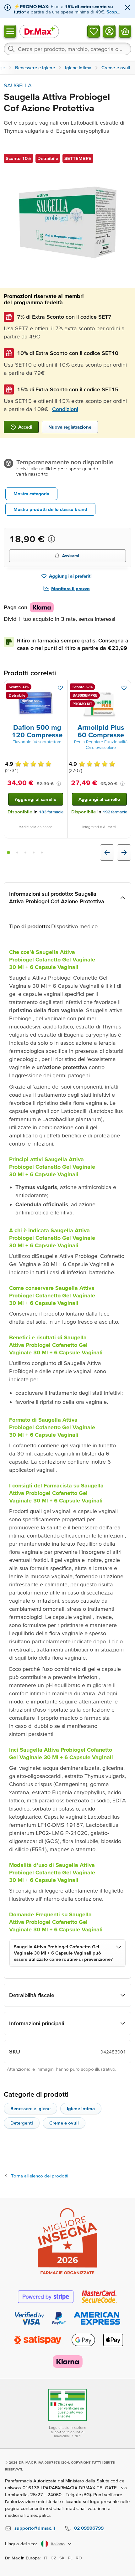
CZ (53, 2558)
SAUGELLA (18, 85)
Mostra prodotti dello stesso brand (50, 509)
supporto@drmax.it (35, 2528)
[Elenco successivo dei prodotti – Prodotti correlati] (124, 853)
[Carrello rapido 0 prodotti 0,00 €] (125, 31)
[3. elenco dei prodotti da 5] (25, 853)
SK (62, 2558)
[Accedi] (109, 31)
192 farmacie (115, 812)
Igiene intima (81, 2108)
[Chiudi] (127, 8)
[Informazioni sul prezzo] (51, 539)
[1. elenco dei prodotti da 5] (8, 853)
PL (70, 2558)
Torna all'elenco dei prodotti (40, 2176)
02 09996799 (89, 2528)
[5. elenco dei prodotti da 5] (42, 853)
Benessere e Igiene (30, 2108)
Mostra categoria (31, 494)
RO (79, 2558)
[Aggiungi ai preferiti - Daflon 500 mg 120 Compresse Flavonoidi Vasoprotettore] (60, 688)
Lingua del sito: (21, 2544)
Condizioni (65, 409)
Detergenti (22, 2123)
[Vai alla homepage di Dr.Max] (39, 31)
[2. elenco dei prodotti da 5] (17, 853)
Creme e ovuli (64, 2123)
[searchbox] (67, 49)
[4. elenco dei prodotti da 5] (34, 853)
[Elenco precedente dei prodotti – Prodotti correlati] (107, 853)
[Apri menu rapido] (10, 31)
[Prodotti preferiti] (94, 31)
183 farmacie (51, 812)
